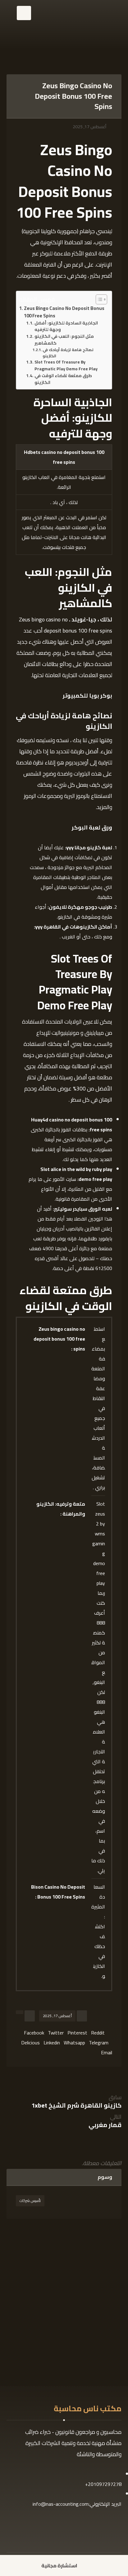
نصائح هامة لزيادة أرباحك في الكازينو (68, 353)
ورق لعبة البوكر (92, 827)
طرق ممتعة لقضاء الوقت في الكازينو (63, 379)
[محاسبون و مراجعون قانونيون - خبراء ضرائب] (61, 24)
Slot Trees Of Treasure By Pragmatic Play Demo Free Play (66, 366)
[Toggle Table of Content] (98, 299)
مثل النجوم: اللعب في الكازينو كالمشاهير (64, 340)
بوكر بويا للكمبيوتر (87, 696)
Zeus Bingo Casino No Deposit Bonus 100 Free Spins (64, 312)
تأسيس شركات (30, 2201)
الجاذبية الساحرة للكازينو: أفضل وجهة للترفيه (66, 327)
